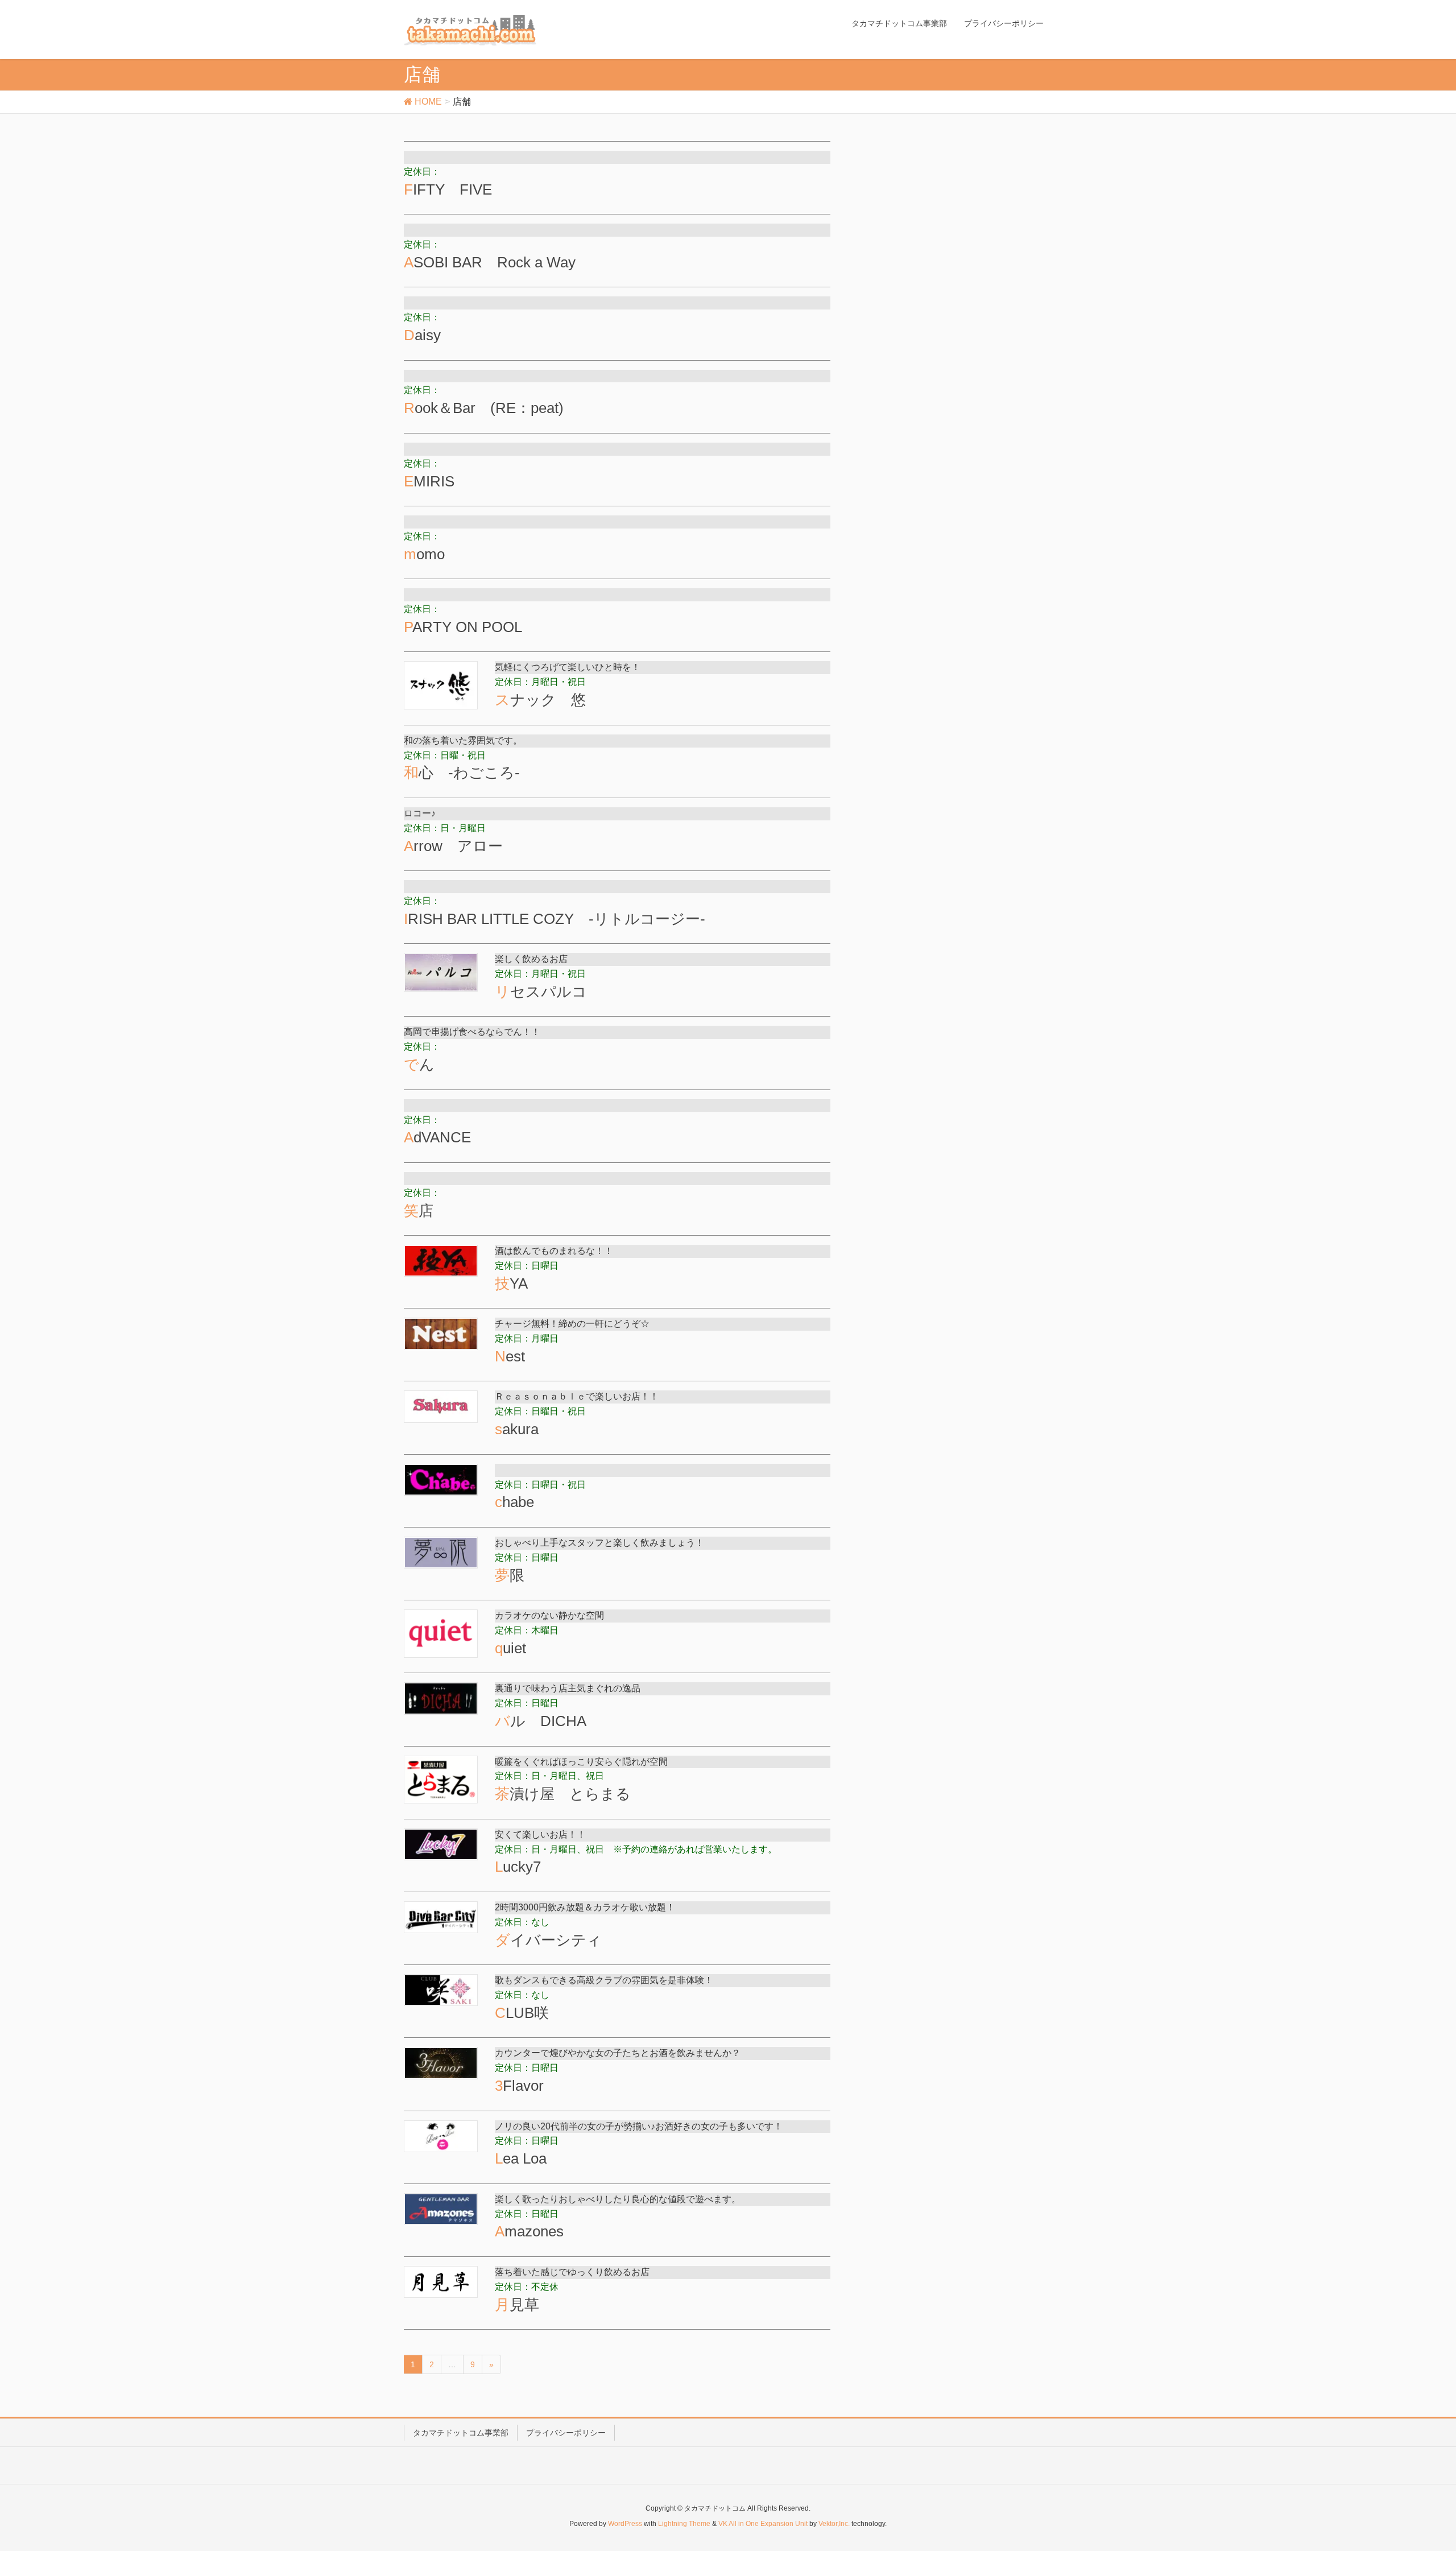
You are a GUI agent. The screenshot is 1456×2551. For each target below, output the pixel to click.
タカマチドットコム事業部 (461, 2433)
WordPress (625, 2524)
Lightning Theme (684, 2524)
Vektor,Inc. (834, 2524)
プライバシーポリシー (566, 2433)
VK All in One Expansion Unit (763, 2524)
